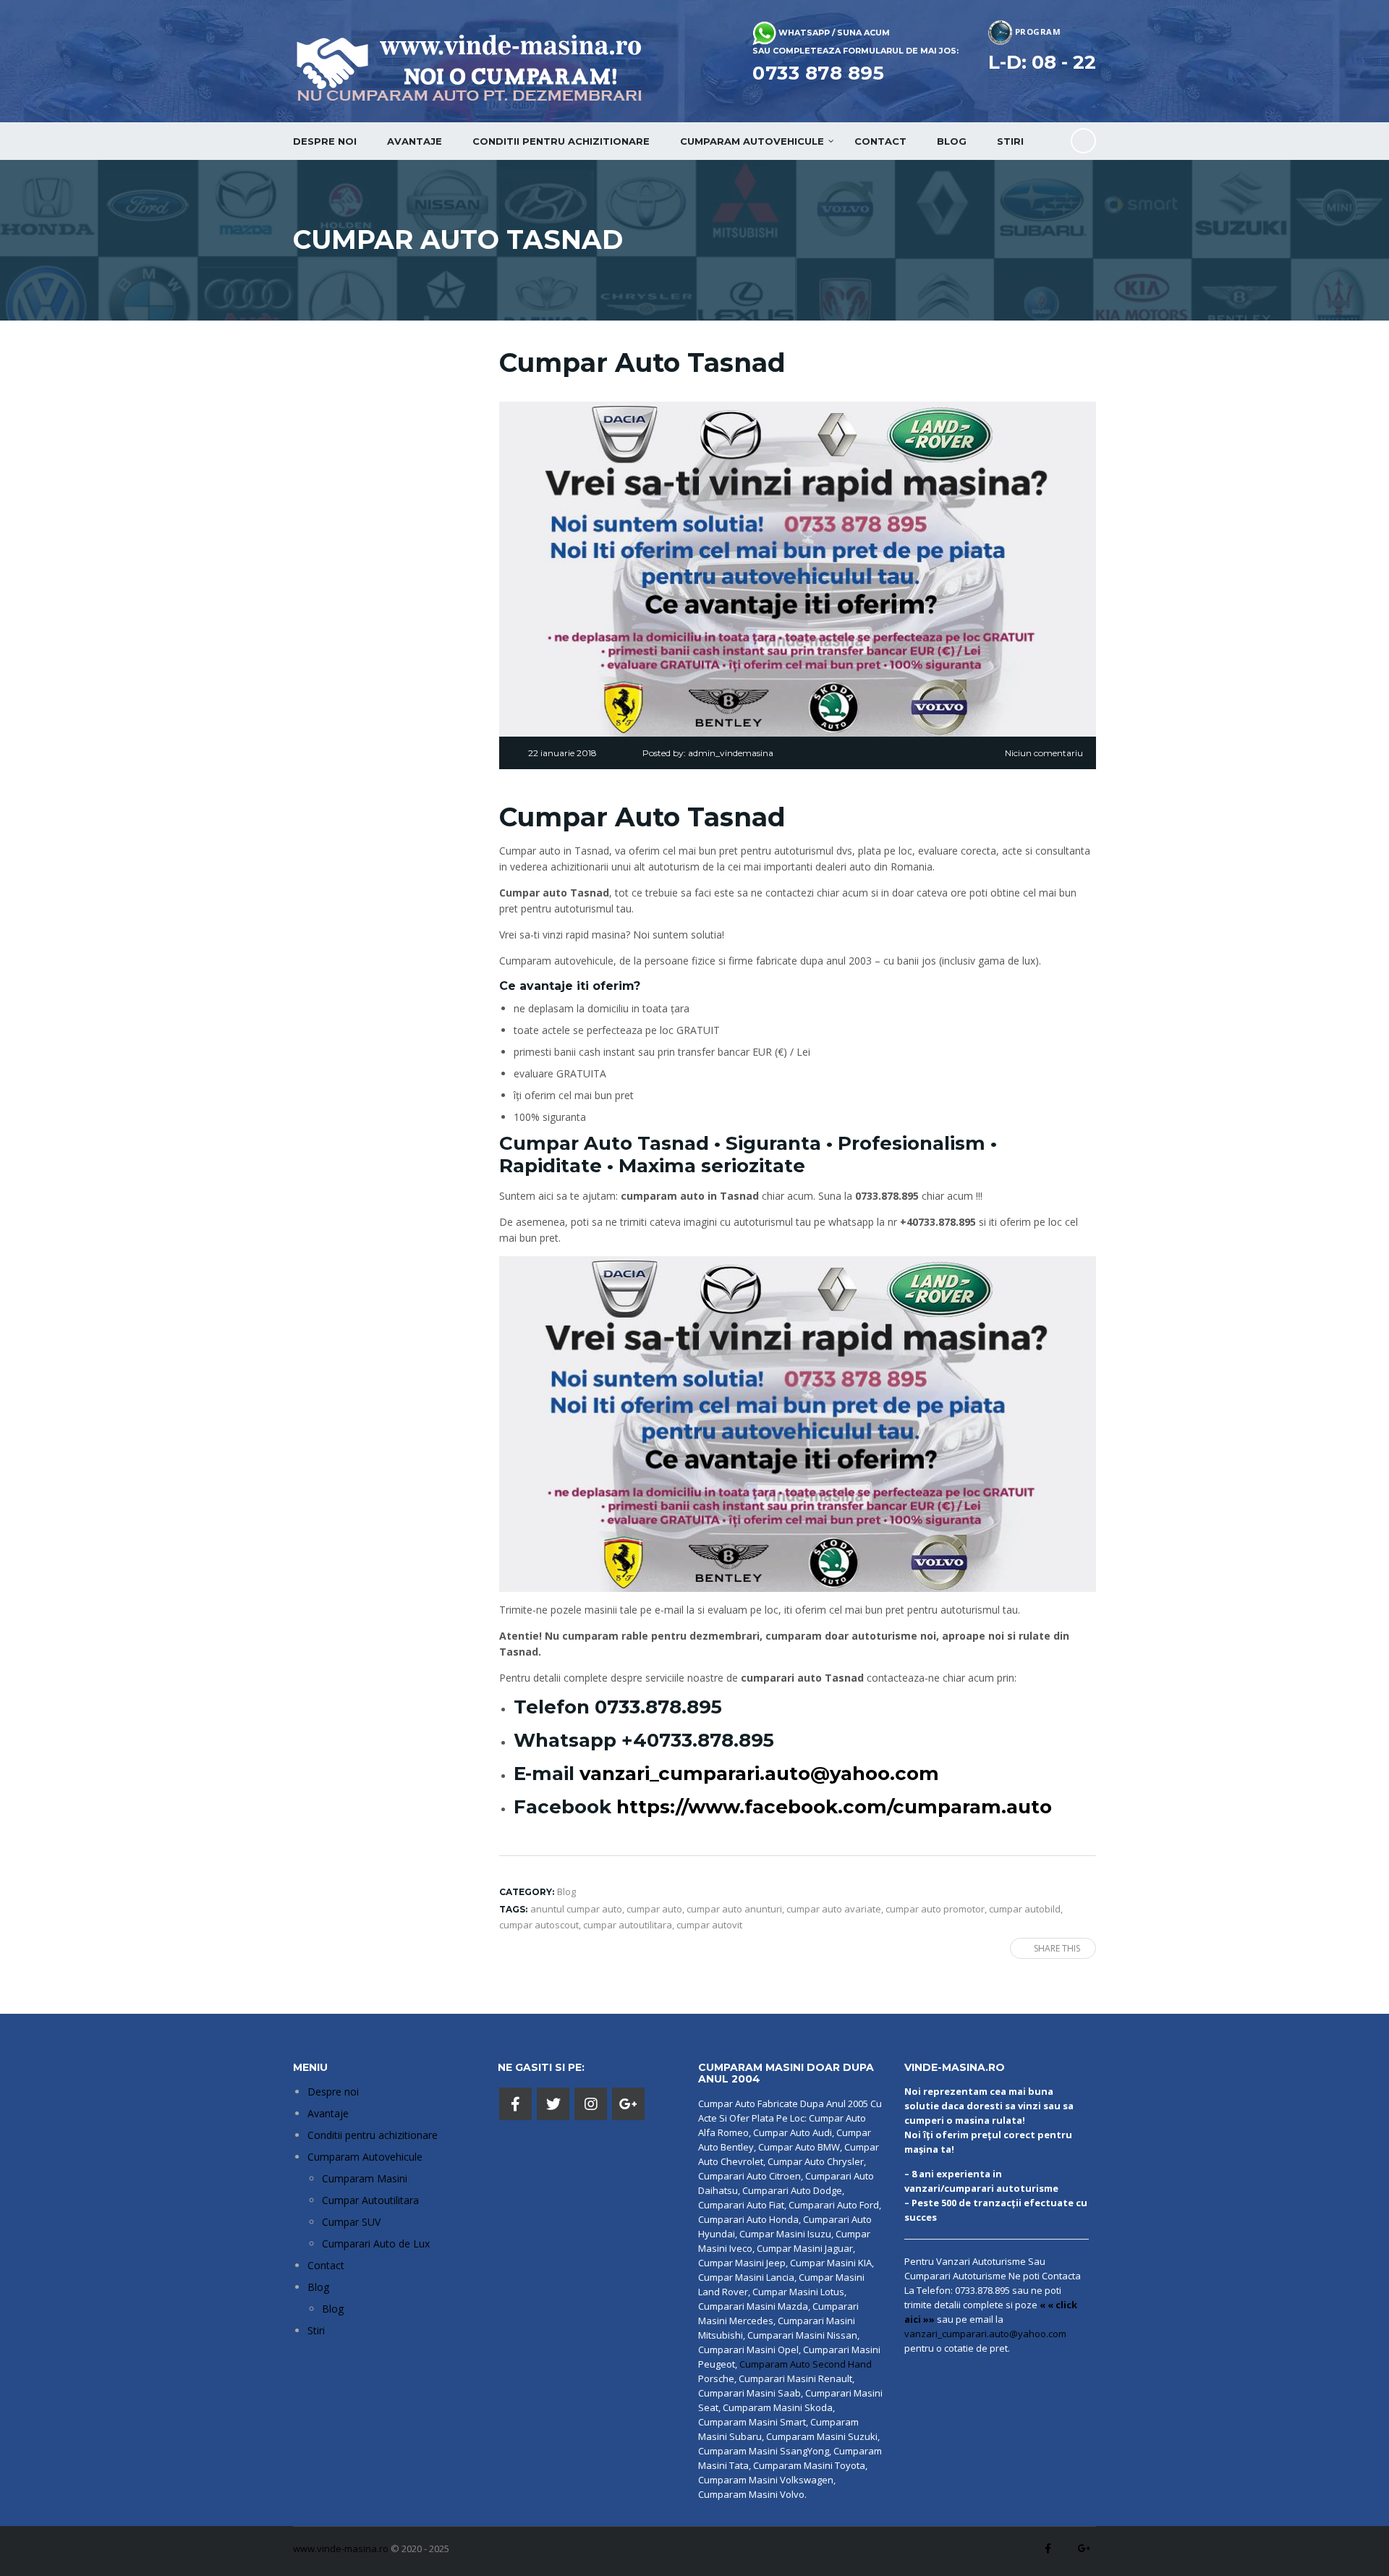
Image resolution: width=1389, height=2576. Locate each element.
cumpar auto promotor (935, 1909)
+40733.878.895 (698, 1740)
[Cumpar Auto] (798, 1423)
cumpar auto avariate (834, 1909)
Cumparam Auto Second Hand (806, 2364)
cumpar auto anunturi (734, 1909)
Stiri (1010, 141)
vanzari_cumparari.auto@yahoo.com (759, 1774)
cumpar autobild (1025, 1909)
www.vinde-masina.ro (341, 2549)
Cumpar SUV (351, 2222)
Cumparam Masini (365, 2178)
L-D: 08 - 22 (1042, 62)
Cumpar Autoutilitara (370, 2200)
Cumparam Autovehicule (365, 2157)
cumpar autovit (709, 1925)
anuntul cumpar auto (576, 1909)
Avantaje (415, 141)
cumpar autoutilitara (628, 1925)
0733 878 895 (818, 73)
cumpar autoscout (539, 1925)
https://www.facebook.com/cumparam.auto (834, 1807)
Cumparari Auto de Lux (376, 2244)
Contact (880, 141)
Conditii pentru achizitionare (561, 141)
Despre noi (325, 141)
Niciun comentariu (1044, 753)
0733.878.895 (658, 1707)
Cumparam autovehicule (752, 141)
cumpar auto (654, 1909)
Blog (952, 141)
